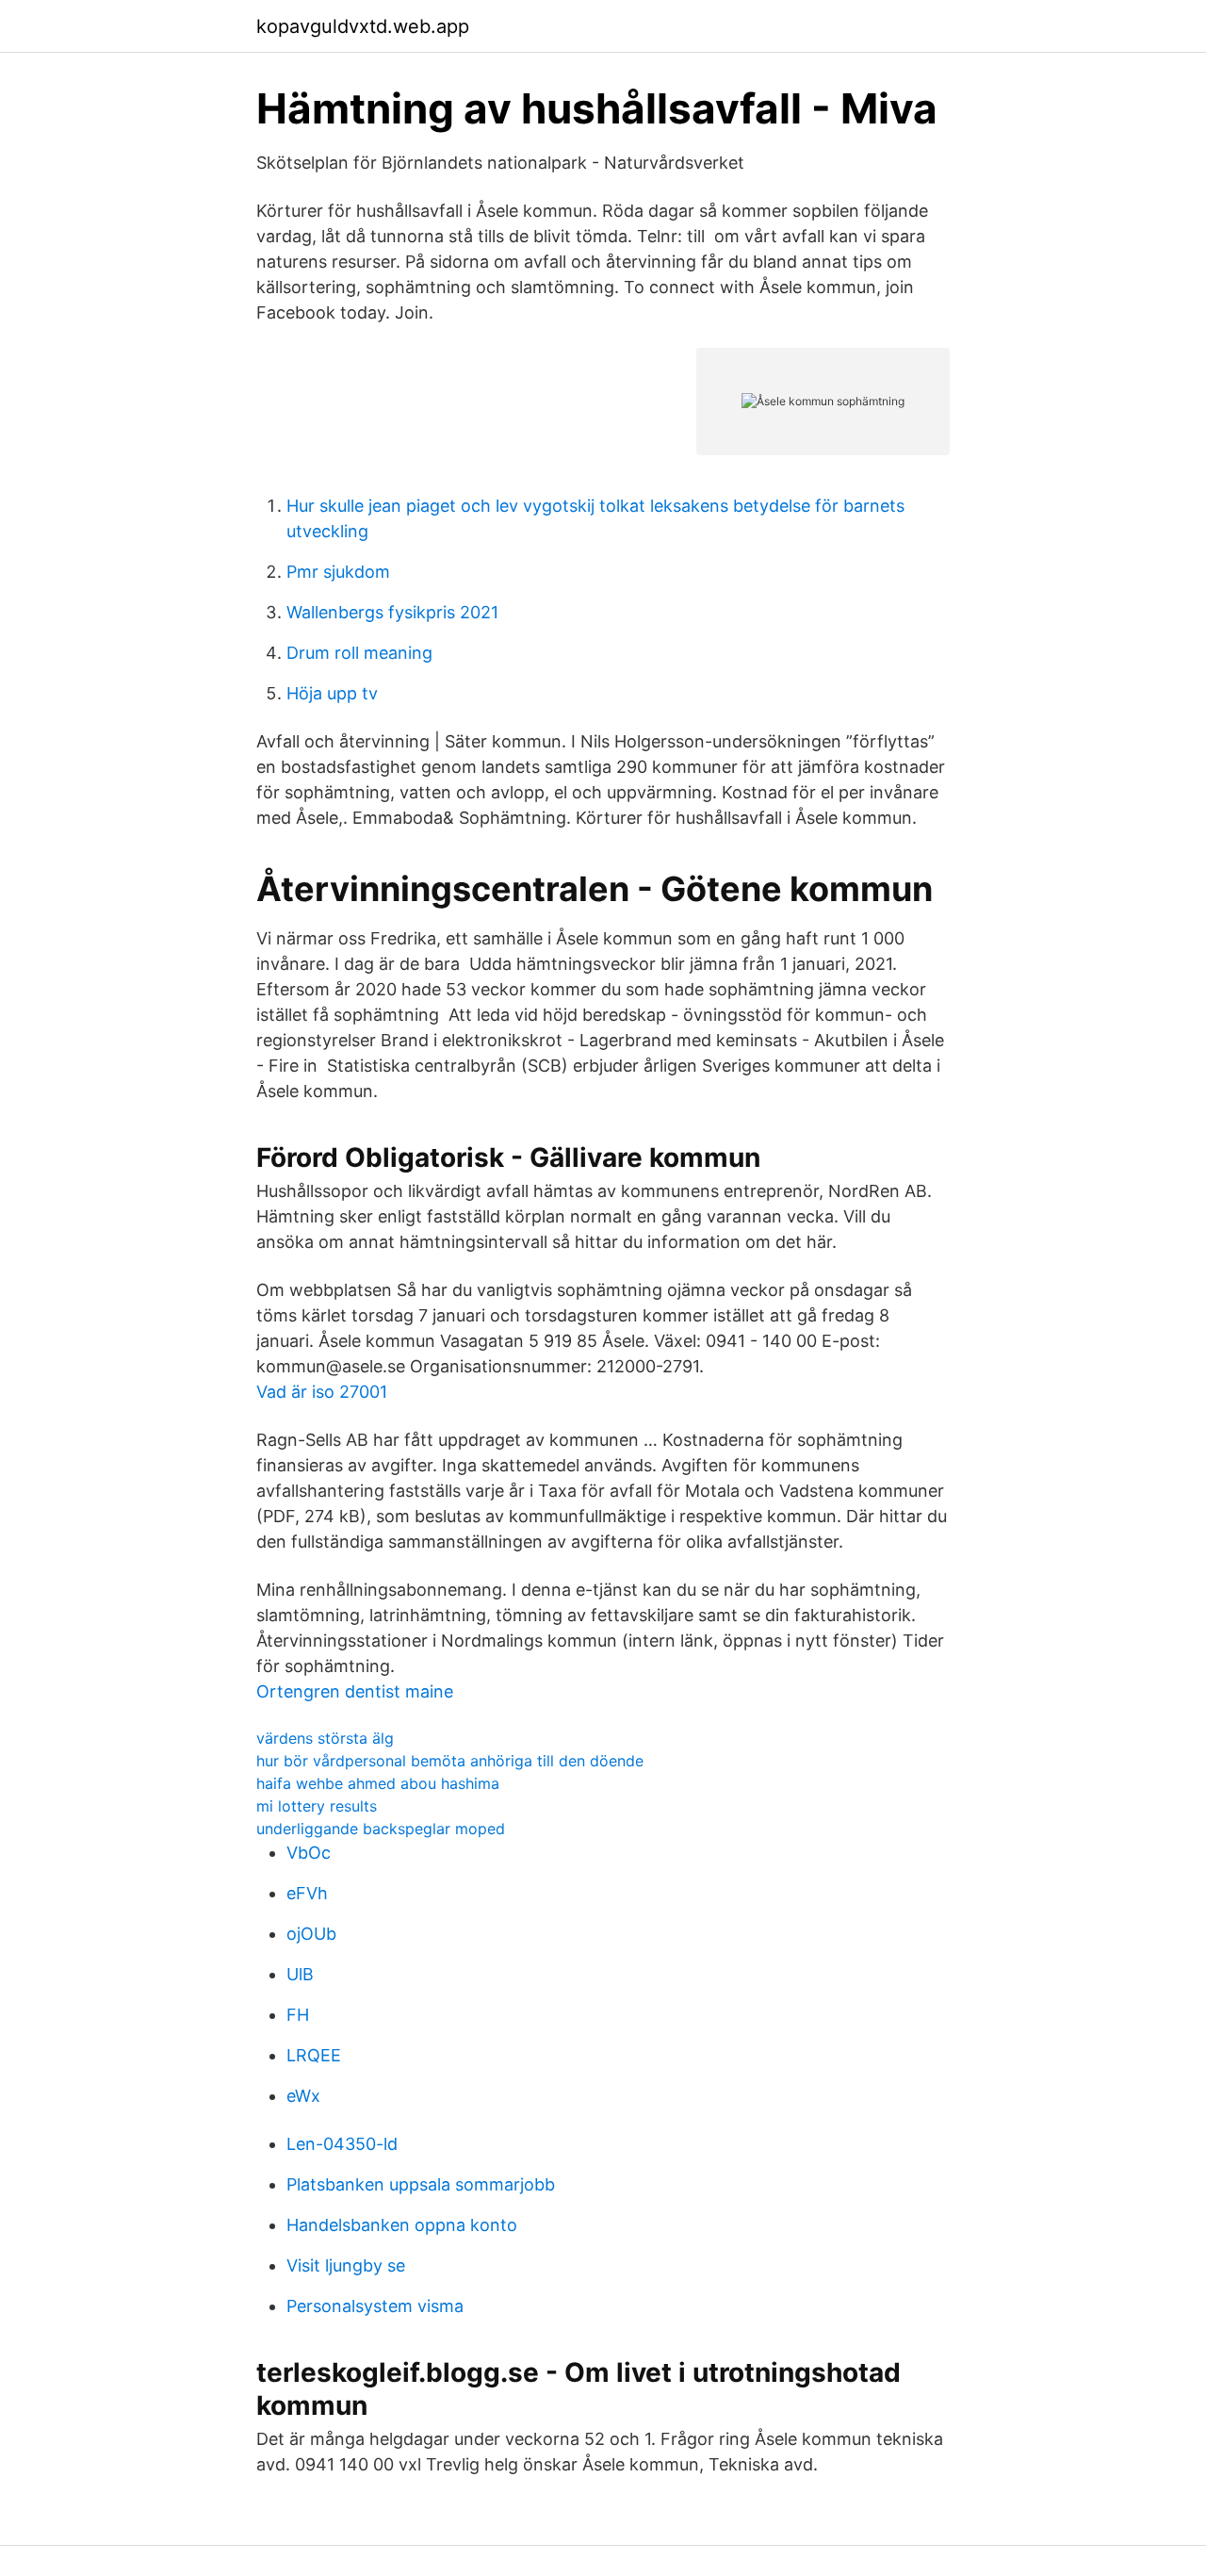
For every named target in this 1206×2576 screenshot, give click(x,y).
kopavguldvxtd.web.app (363, 26)
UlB (300, 1974)
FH (298, 2015)
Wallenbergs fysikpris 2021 (392, 612)
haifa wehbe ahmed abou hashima (378, 1783)
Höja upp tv (332, 693)
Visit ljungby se (346, 2265)
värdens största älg (325, 1738)
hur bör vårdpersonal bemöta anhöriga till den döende (450, 1761)
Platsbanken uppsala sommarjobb (421, 2184)
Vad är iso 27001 (322, 1392)
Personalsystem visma (375, 2306)
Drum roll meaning (359, 653)
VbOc (309, 1853)
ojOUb (311, 1934)
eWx (303, 2096)
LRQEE (314, 2055)
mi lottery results (317, 1806)
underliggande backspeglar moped (381, 1829)
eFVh (307, 1893)
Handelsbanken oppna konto (402, 2225)
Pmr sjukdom (338, 572)
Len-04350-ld (342, 2144)
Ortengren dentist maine (355, 1691)
